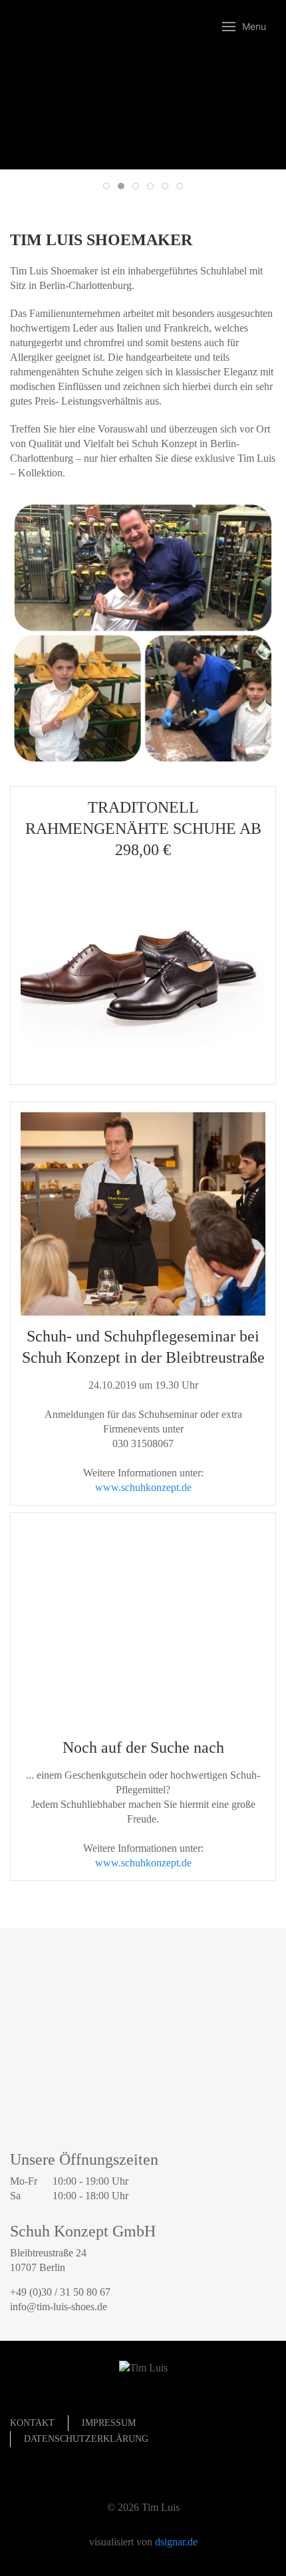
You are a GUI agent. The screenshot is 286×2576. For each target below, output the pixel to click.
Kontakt (32, 2423)
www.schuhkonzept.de (143, 1487)
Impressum (109, 2423)
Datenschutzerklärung (86, 2439)
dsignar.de (176, 2542)
